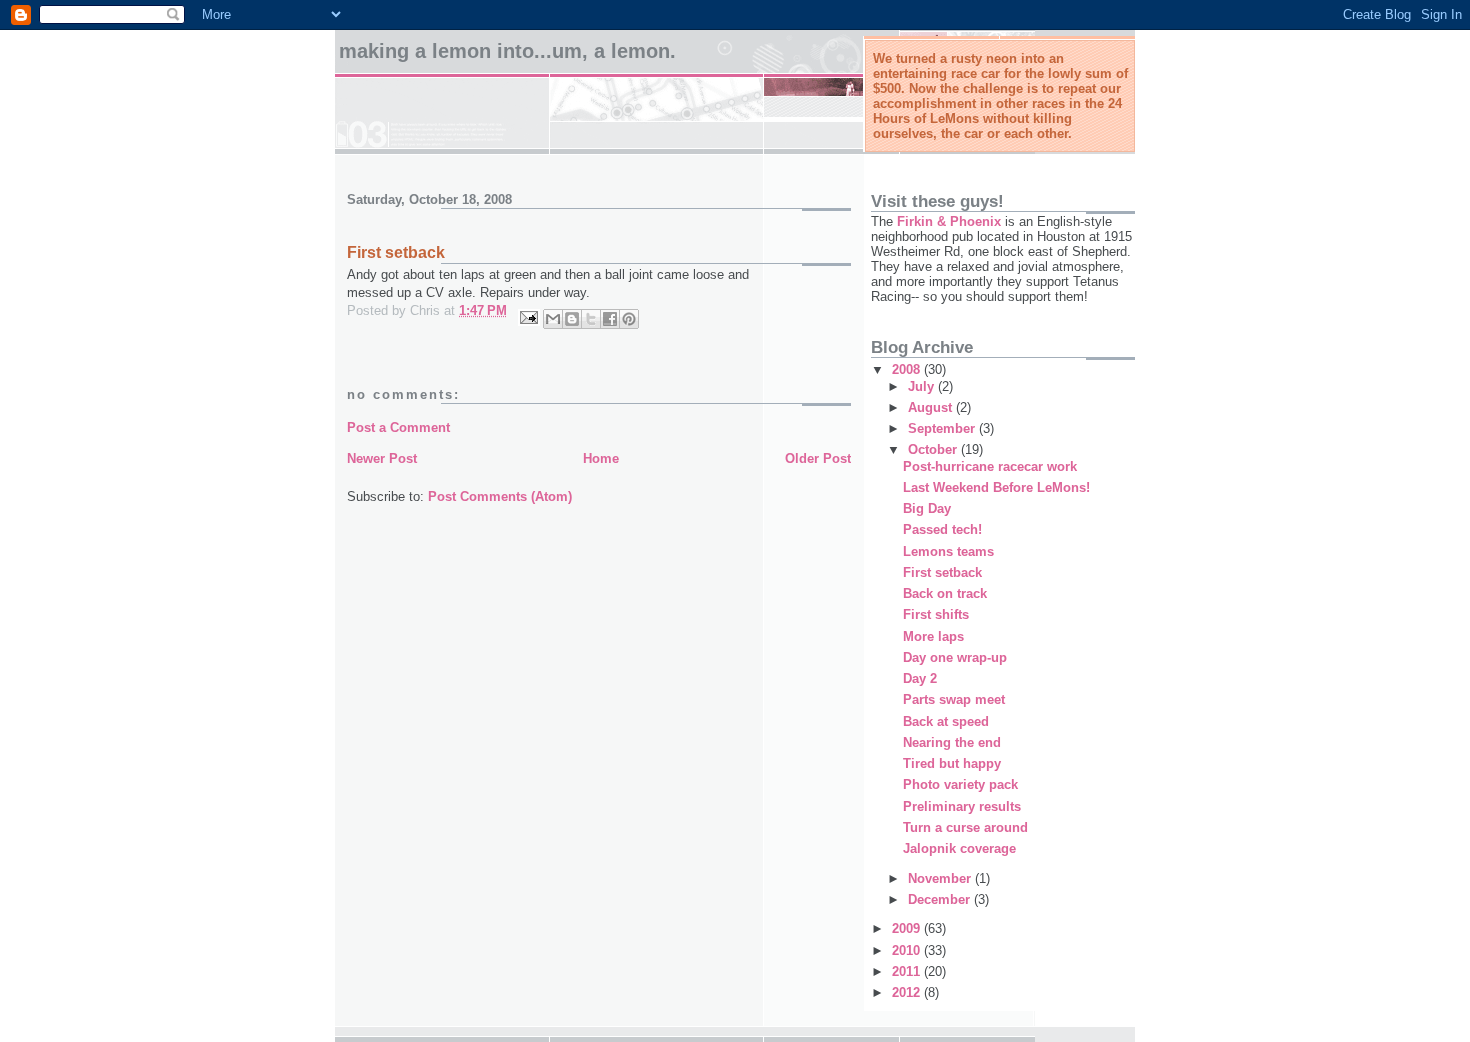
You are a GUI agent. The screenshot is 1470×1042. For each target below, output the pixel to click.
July (923, 386)
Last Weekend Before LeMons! (996, 487)
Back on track (945, 593)
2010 (908, 950)
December (941, 899)
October (934, 449)
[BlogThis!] (572, 319)
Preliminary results (962, 806)
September (943, 428)
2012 (908, 992)
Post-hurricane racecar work (990, 466)
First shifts (936, 614)
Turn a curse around (965, 827)
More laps (933, 636)
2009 (908, 928)
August (932, 407)
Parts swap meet (954, 699)
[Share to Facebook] (610, 319)
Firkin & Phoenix (949, 221)
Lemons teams (948, 551)
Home (601, 458)
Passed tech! (942, 529)
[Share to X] (591, 319)
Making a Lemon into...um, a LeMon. (507, 51)
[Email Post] (527, 316)
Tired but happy (952, 763)
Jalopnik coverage (959, 848)
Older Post (818, 458)
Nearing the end (952, 742)
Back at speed (946, 721)
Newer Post (382, 458)
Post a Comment (398, 427)
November (941, 878)
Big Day (927, 508)
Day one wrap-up (955, 657)
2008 (908, 369)
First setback (942, 572)
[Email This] (553, 319)
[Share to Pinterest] (629, 319)
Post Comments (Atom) (500, 496)
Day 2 (920, 678)
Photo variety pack (960, 784)
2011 (908, 971)
